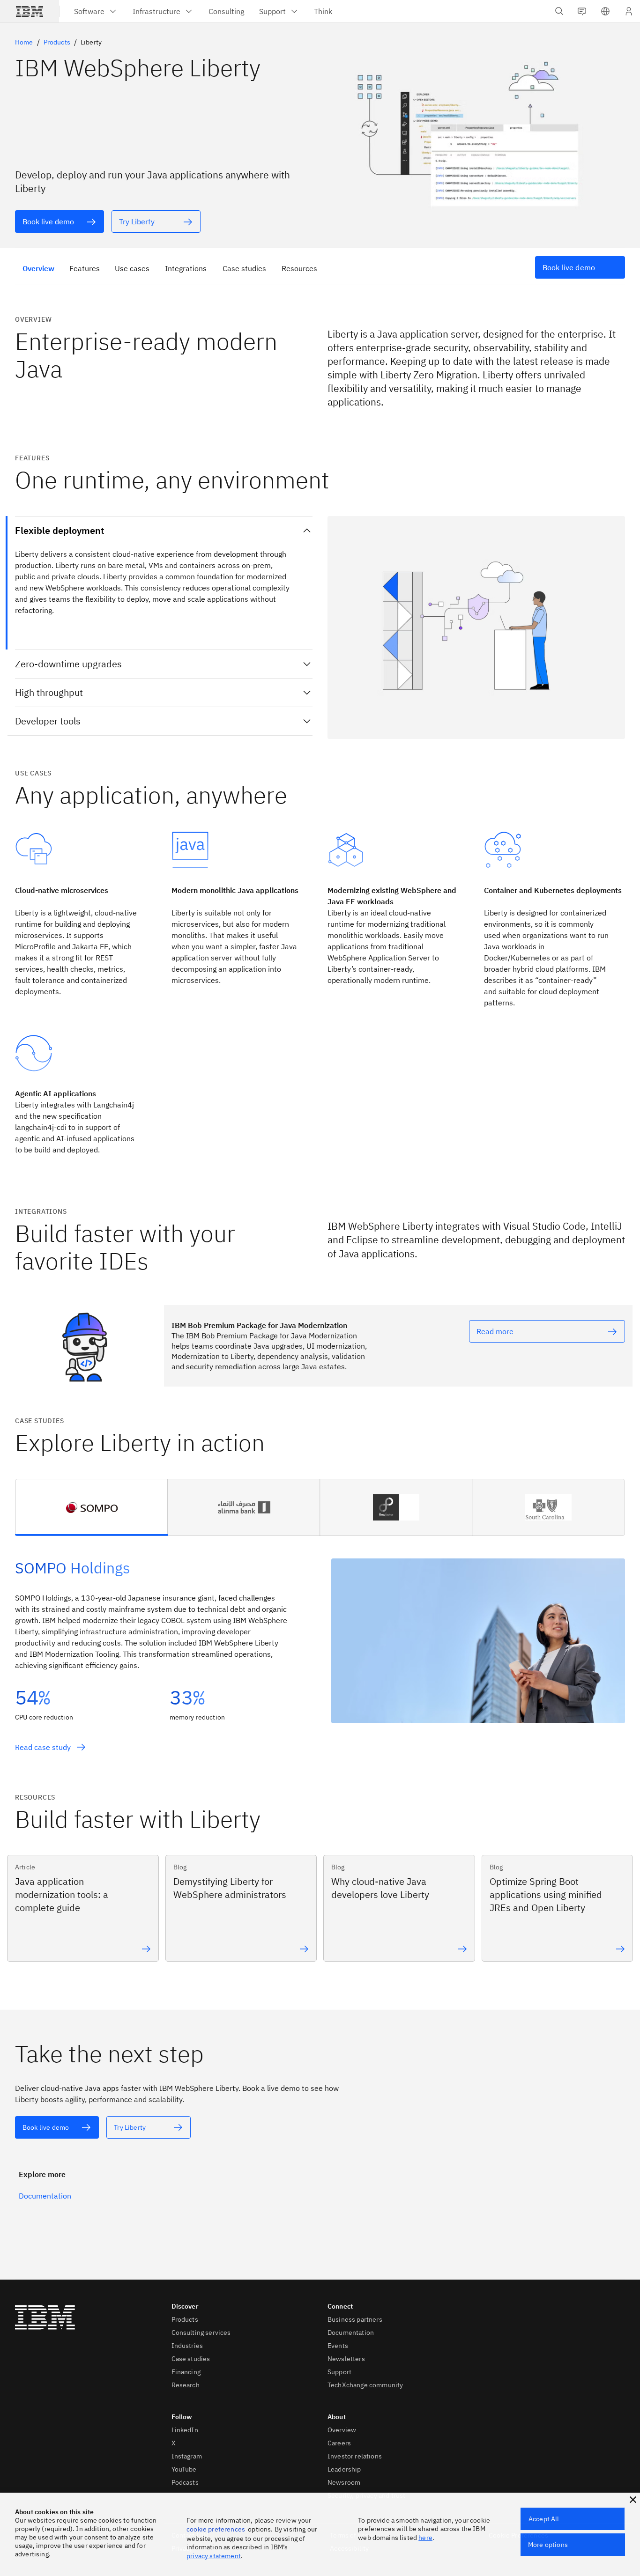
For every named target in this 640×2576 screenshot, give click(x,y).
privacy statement (214, 2556)
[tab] (92, 1507)
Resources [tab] (299, 268)
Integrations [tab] (186, 268)
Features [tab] (85, 268)
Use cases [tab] (132, 268)
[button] (605, 11)
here (425, 2538)
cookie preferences (216, 2529)
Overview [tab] (38, 268)
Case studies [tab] (244, 268)
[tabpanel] (320, 1650)
